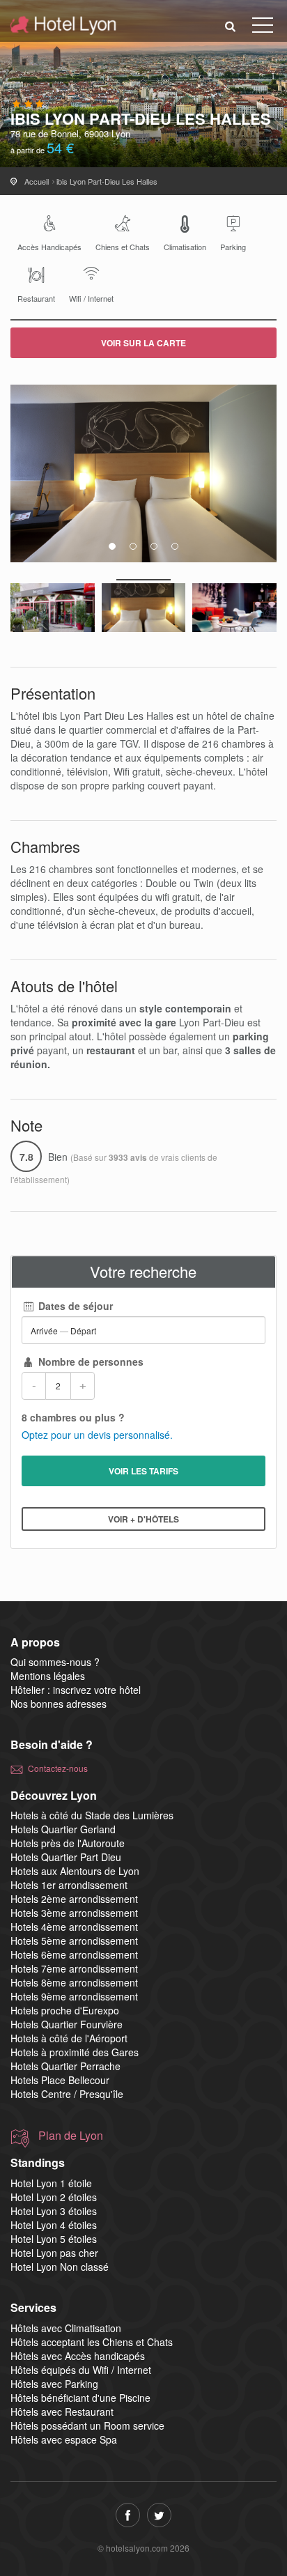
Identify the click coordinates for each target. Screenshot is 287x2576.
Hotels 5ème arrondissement (74, 1941)
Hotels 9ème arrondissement (74, 1996)
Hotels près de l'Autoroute (68, 1843)
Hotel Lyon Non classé (60, 2267)
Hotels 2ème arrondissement (74, 1899)
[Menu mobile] (263, 28)
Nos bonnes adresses (59, 1704)
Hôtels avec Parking (54, 2384)
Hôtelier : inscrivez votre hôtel (76, 1690)
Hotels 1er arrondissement (69, 1885)
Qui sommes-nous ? (55, 1662)
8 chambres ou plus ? (73, 1417)
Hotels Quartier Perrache (65, 2066)
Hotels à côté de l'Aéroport (69, 2038)
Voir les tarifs (143, 1471)
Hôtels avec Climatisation (66, 2328)
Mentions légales (48, 1676)
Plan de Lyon (71, 2136)
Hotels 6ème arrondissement (74, 1954)
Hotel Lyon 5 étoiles (54, 2239)
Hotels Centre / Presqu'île (67, 2094)
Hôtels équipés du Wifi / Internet (81, 2370)
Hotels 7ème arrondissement (74, 1968)
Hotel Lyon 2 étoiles (54, 2197)
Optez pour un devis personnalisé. (97, 1435)
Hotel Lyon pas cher (54, 2253)
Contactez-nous (58, 1768)
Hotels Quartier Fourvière (67, 2024)
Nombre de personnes (90, 1362)
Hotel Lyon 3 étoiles (54, 2211)
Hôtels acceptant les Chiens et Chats (92, 2342)
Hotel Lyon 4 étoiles (54, 2225)
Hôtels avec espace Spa (64, 2439)
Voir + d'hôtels (143, 1519)
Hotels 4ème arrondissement (74, 1927)
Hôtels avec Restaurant (62, 2412)
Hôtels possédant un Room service (87, 2425)
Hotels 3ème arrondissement (74, 1913)
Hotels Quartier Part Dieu (66, 1857)
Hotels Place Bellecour (60, 2080)
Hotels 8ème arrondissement (74, 1982)
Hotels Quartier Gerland (63, 1829)
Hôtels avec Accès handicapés (78, 2356)
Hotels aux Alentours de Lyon (75, 1871)
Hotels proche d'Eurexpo (65, 2010)
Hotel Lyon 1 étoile (51, 2183)
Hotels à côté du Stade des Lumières (92, 1815)
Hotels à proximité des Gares (75, 2052)
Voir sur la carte (143, 343)
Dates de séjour (74, 1306)
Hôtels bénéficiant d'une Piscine (80, 2398)
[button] (231, 25)
